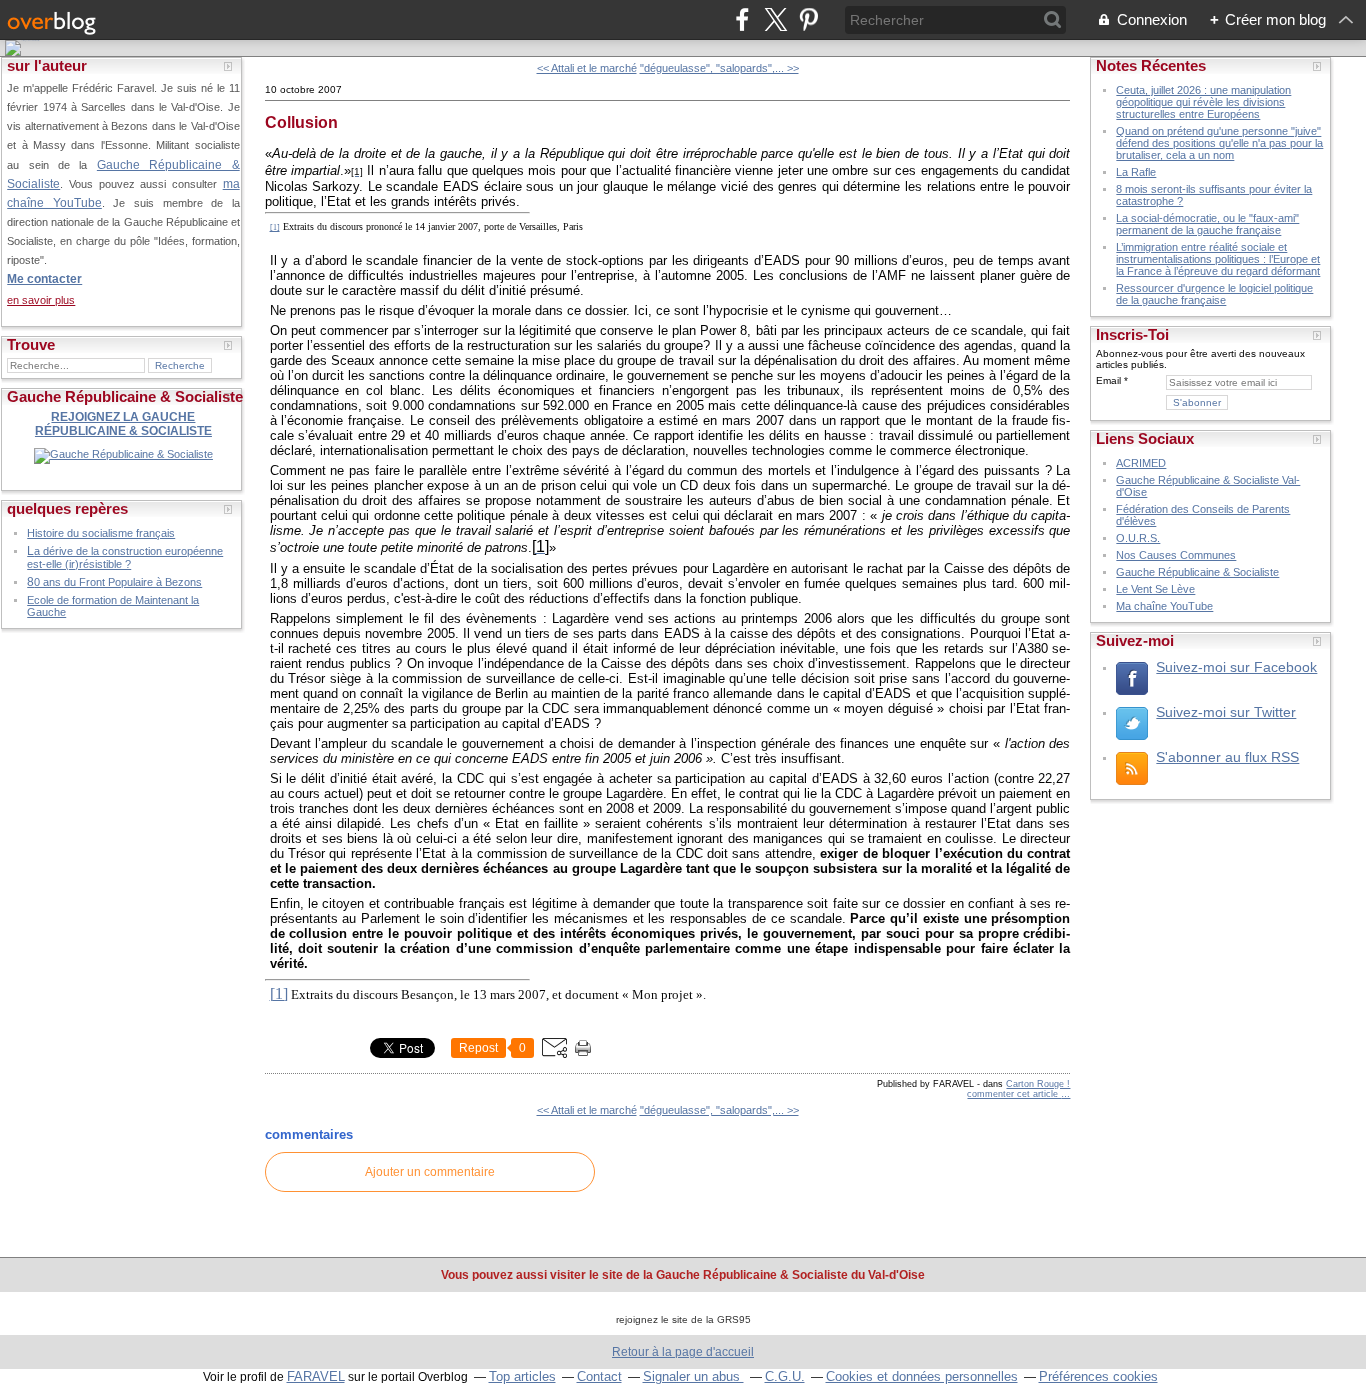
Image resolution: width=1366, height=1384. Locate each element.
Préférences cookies (1098, 1376)
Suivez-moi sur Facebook (1236, 667)
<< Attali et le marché (587, 68)
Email (1108, 380)
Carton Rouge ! (1038, 1084)
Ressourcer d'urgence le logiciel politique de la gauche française (1214, 294)
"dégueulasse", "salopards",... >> (719, 68)
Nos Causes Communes (1176, 555)
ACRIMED (1141, 463)
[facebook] (742, 19)
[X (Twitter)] (775, 19)
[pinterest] (808, 19)
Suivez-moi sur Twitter (1226, 712)
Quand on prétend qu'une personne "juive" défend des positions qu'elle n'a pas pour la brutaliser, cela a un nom (1219, 143)
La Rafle (1136, 172)
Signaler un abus (693, 1376)
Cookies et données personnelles (922, 1376)
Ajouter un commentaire (430, 1172)
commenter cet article (1014, 1094)
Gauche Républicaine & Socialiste (1197, 572)
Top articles (522, 1376)
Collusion (301, 122)
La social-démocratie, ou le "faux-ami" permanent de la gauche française (1207, 224)
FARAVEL (316, 1376)
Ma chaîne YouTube (1164, 606)
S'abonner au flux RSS (1227, 757)
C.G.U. (785, 1376)
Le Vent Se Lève (1155, 589)
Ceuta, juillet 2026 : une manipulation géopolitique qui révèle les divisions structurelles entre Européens (1203, 102)
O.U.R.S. (1138, 538)
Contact (599, 1376)
